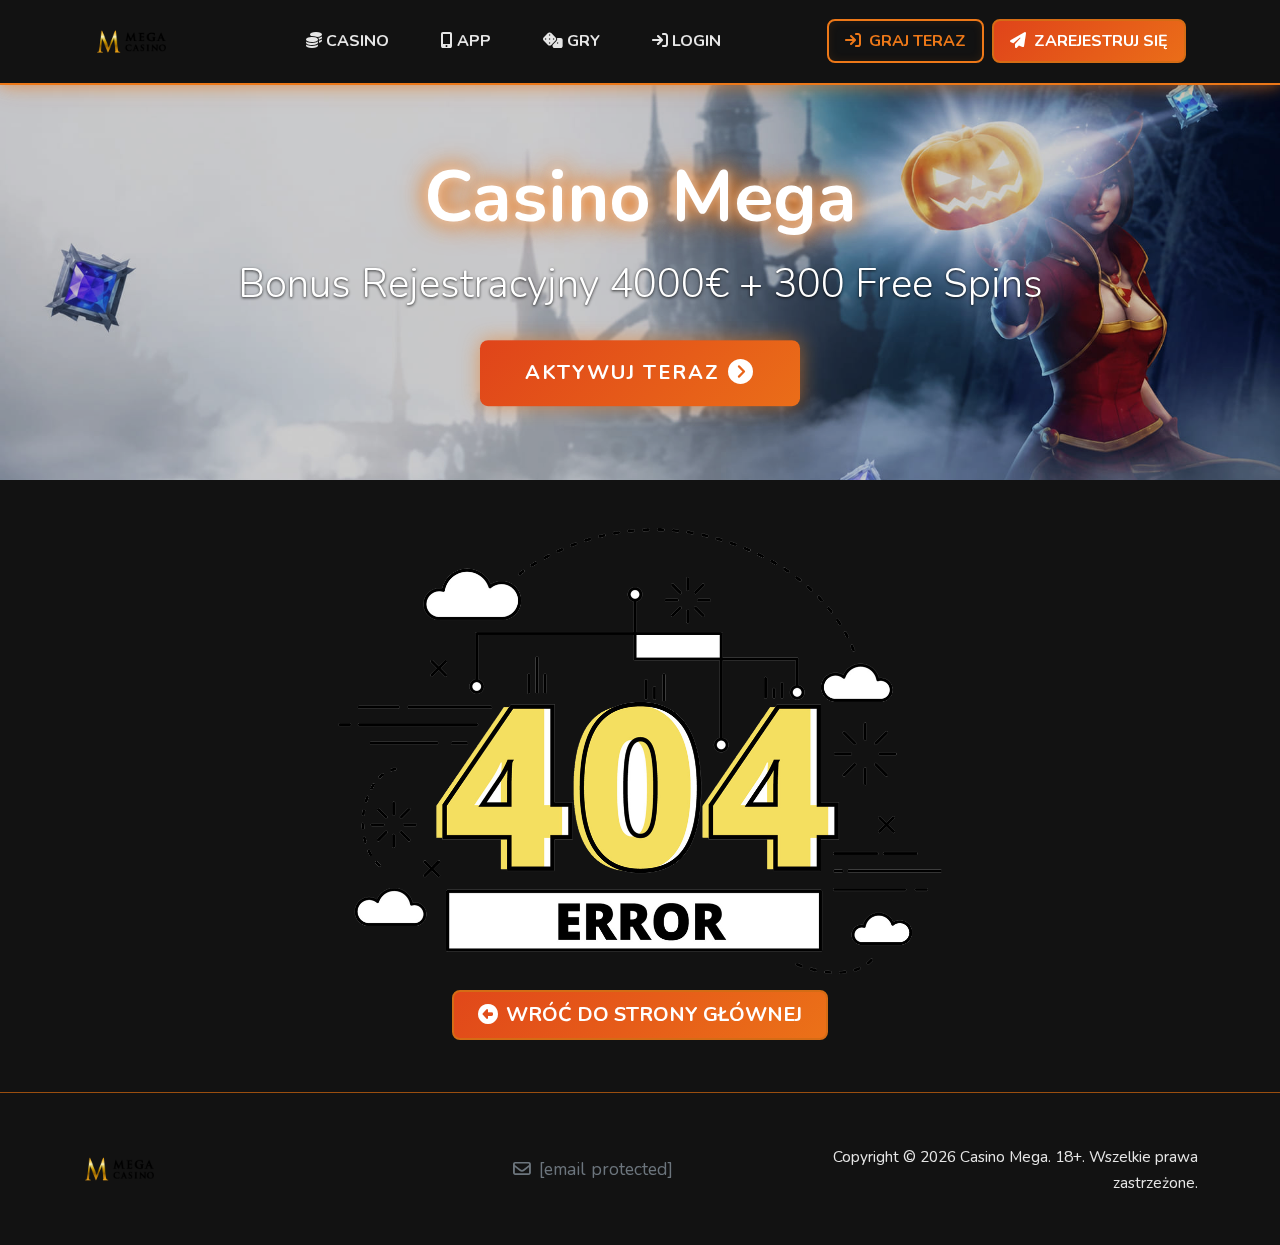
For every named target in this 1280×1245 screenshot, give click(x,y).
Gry (581, 41)
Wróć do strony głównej (654, 1014)
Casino (355, 41)
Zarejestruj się (1101, 41)
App (472, 41)
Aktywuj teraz (622, 372)
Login (694, 41)
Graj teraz (917, 41)
